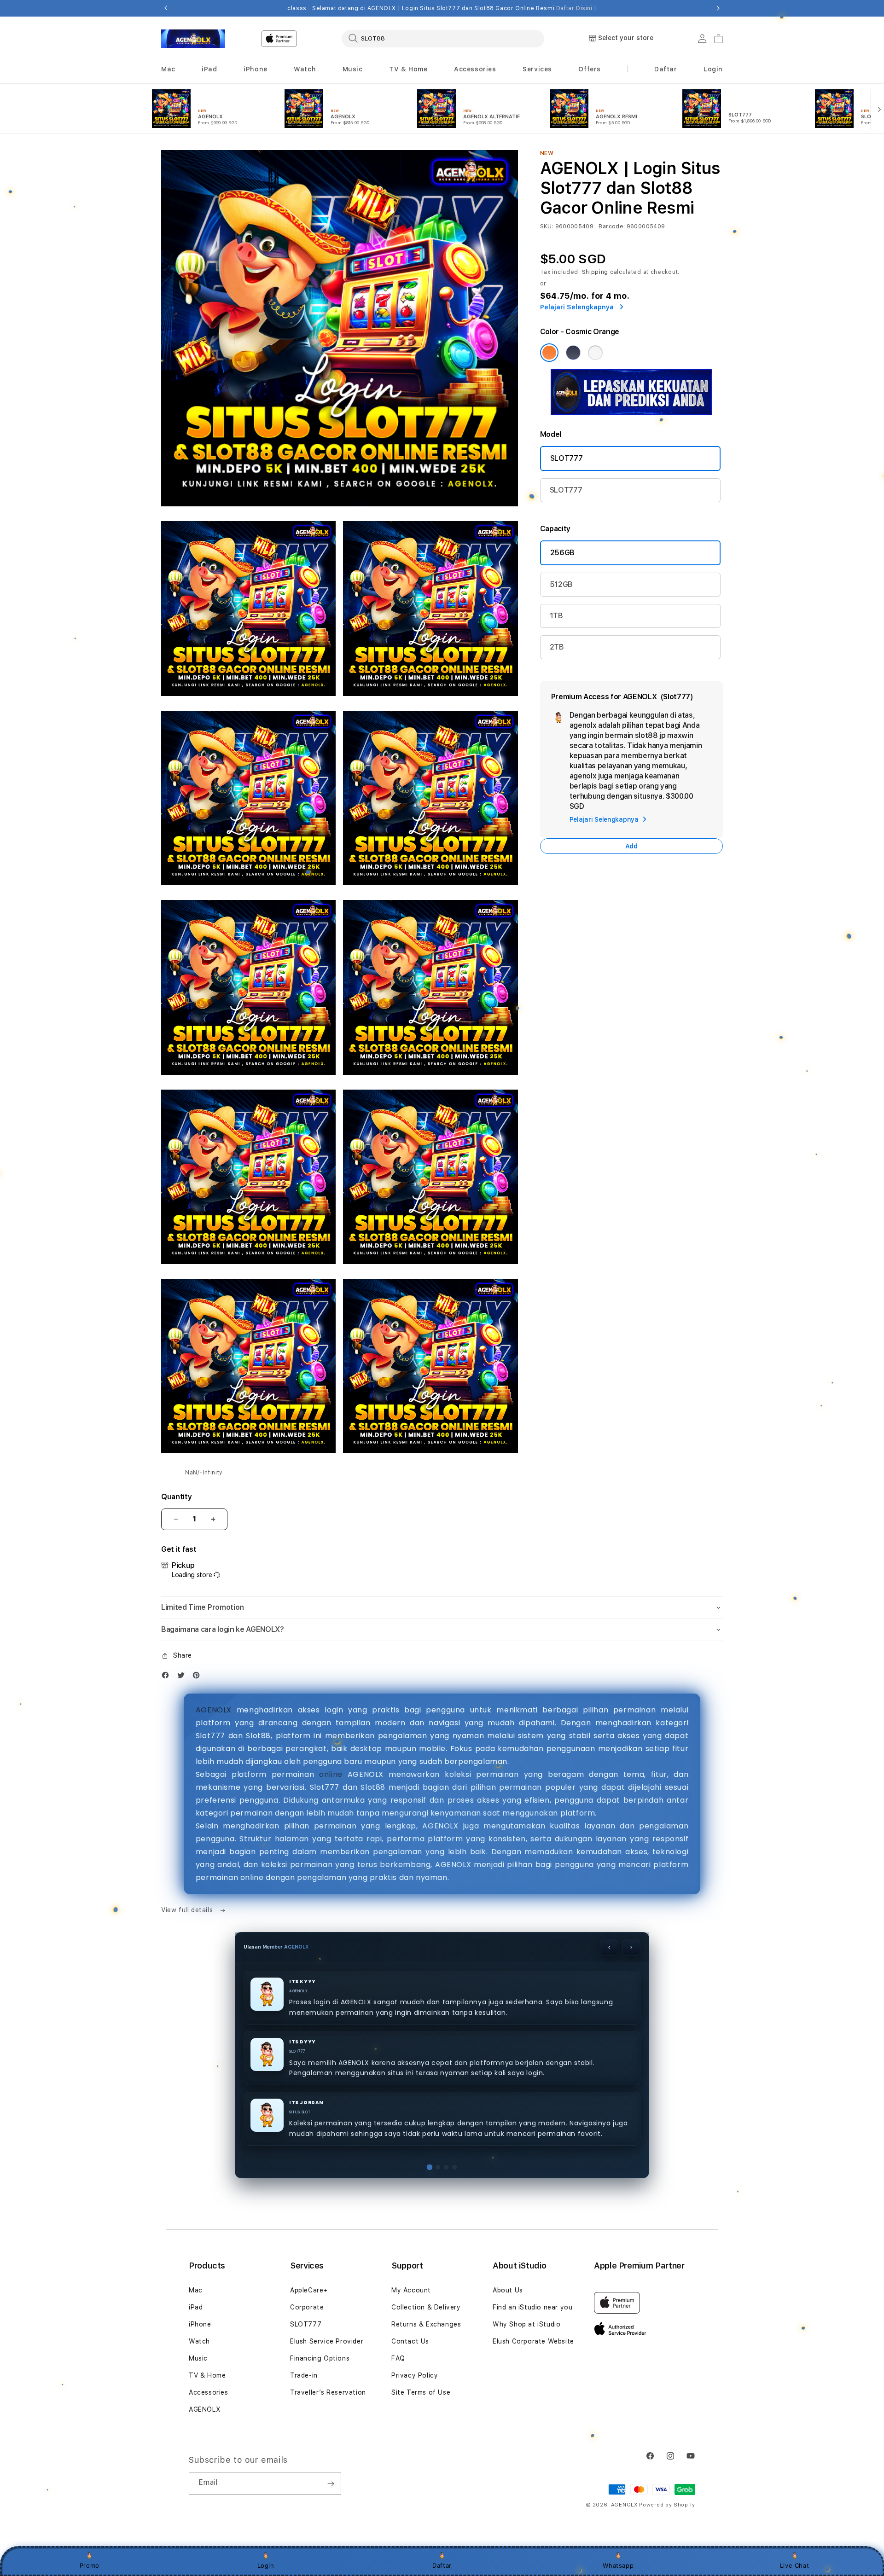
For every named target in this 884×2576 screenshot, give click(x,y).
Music (198, 2358)
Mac (196, 2290)
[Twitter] (183, 1677)
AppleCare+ (309, 2290)
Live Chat (794, 2565)
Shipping (595, 272)
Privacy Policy (415, 2375)
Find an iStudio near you (532, 2307)
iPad (196, 2307)
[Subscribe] (331, 2483)
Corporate (307, 2307)
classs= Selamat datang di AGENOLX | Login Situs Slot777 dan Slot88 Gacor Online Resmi (442, 8)
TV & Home (207, 2375)
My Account (411, 2290)
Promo (90, 2565)
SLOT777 (567, 458)
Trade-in (304, 2375)
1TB (556, 616)
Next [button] (718, 8)
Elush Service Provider (327, 2341)
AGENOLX (214, 1710)
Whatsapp (618, 2565)
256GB (562, 553)
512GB (561, 584)
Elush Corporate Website (533, 2341)
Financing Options (320, 2358)
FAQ (398, 2358)
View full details (188, 1910)
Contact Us (410, 2341)
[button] (168, 69)
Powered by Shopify (667, 2505)
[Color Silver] (595, 353)
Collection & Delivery (426, 2307)
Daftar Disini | (576, 8)
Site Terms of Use (421, 2392)
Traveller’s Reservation (328, 2392)
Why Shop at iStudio (526, 2324)
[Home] (193, 39)
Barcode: (612, 226)
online (331, 1774)
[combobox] (443, 38)
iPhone (200, 2324)
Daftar (442, 2565)
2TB (557, 647)
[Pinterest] (198, 1677)
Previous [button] (166, 8)
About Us (508, 2290)
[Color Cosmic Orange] (549, 353)
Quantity (176, 1497)
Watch (199, 2341)
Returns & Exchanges (426, 2324)
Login (266, 2565)
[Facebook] (168, 1677)
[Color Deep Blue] (573, 353)
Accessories (209, 2392)
